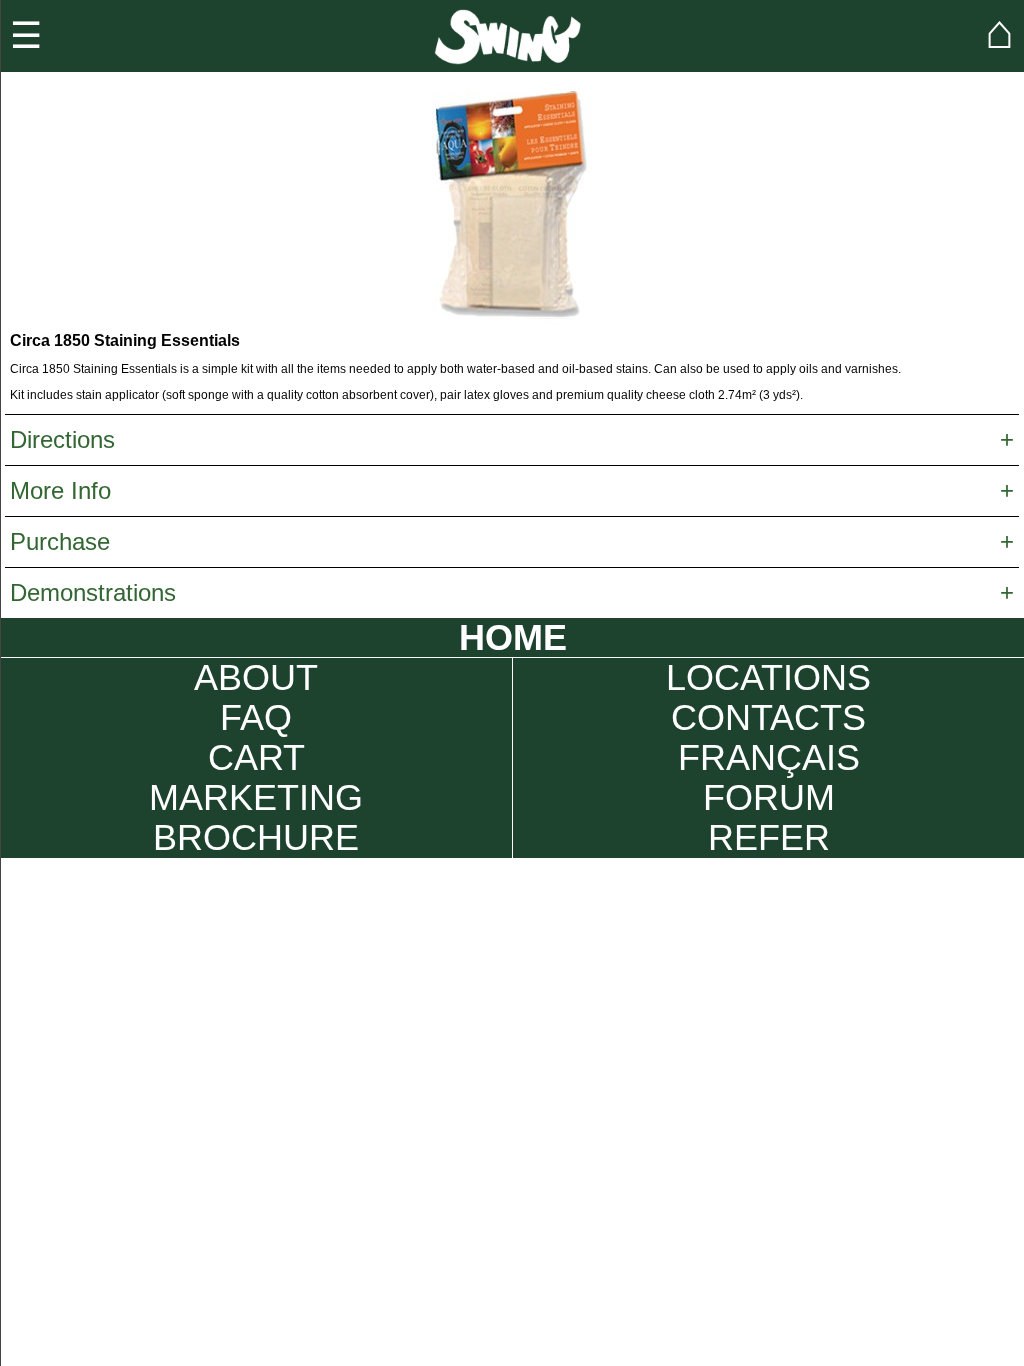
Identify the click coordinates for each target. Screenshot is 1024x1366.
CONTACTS (768, 718)
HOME (513, 637)
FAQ (256, 718)
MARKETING (256, 798)
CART (256, 758)
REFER (769, 838)
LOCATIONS (768, 678)
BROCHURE (256, 838)
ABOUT (256, 678)
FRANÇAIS (769, 758)
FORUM (769, 798)
